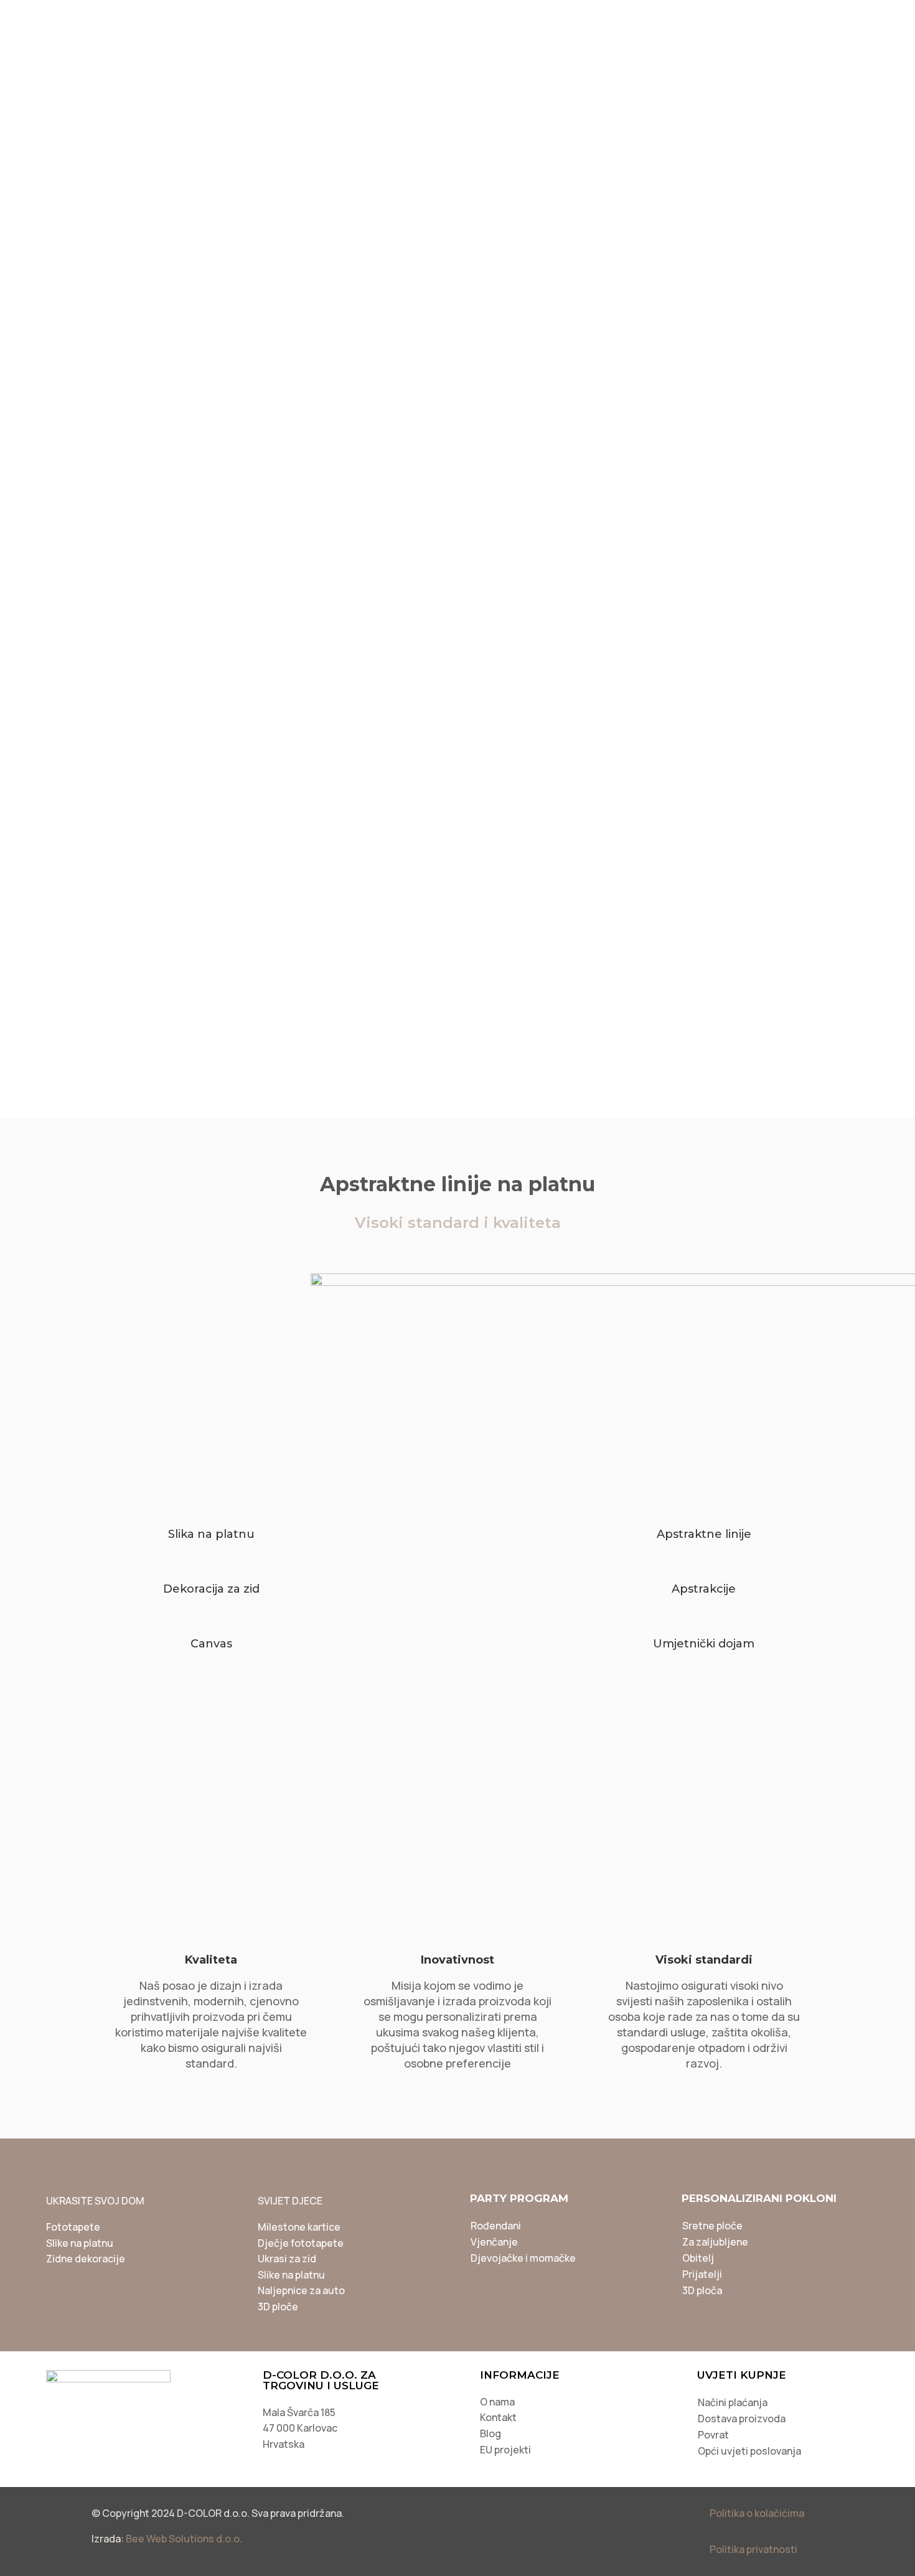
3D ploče (278, 2307)
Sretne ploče (712, 2226)
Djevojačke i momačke (523, 2258)
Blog (655, 18)
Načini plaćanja (733, 2402)
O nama (497, 2402)
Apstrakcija (251, 147)
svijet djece (370, 54)
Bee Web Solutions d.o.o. (184, 2539)
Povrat (713, 2435)
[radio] (705, 400)
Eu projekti (834, 18)
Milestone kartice (299, 2227)
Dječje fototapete (301, 2243)
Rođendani (496, 2226)
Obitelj (698, 2258)
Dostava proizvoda (742, 2419)
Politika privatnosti (753, 2549)
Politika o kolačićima (757, 2513)
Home (59, 147)
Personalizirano (242, 89)
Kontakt (498, 2417)
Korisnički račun (734, 18)
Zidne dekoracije (86, 2259)
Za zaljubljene (715, 2242)
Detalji (522, 580)
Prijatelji (702, 2274)
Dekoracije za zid (115, 147)
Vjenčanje (494, 2242)
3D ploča (702, 2290)
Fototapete (73, 2227)
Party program (485, 54)
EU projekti (505, 2450)
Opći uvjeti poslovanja (749, 2451)
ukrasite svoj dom (246, 54)
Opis (447, 580)
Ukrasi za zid (287, 2259)
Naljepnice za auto (301, 2290)
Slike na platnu (189, 147)
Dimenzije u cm (518, 365)
